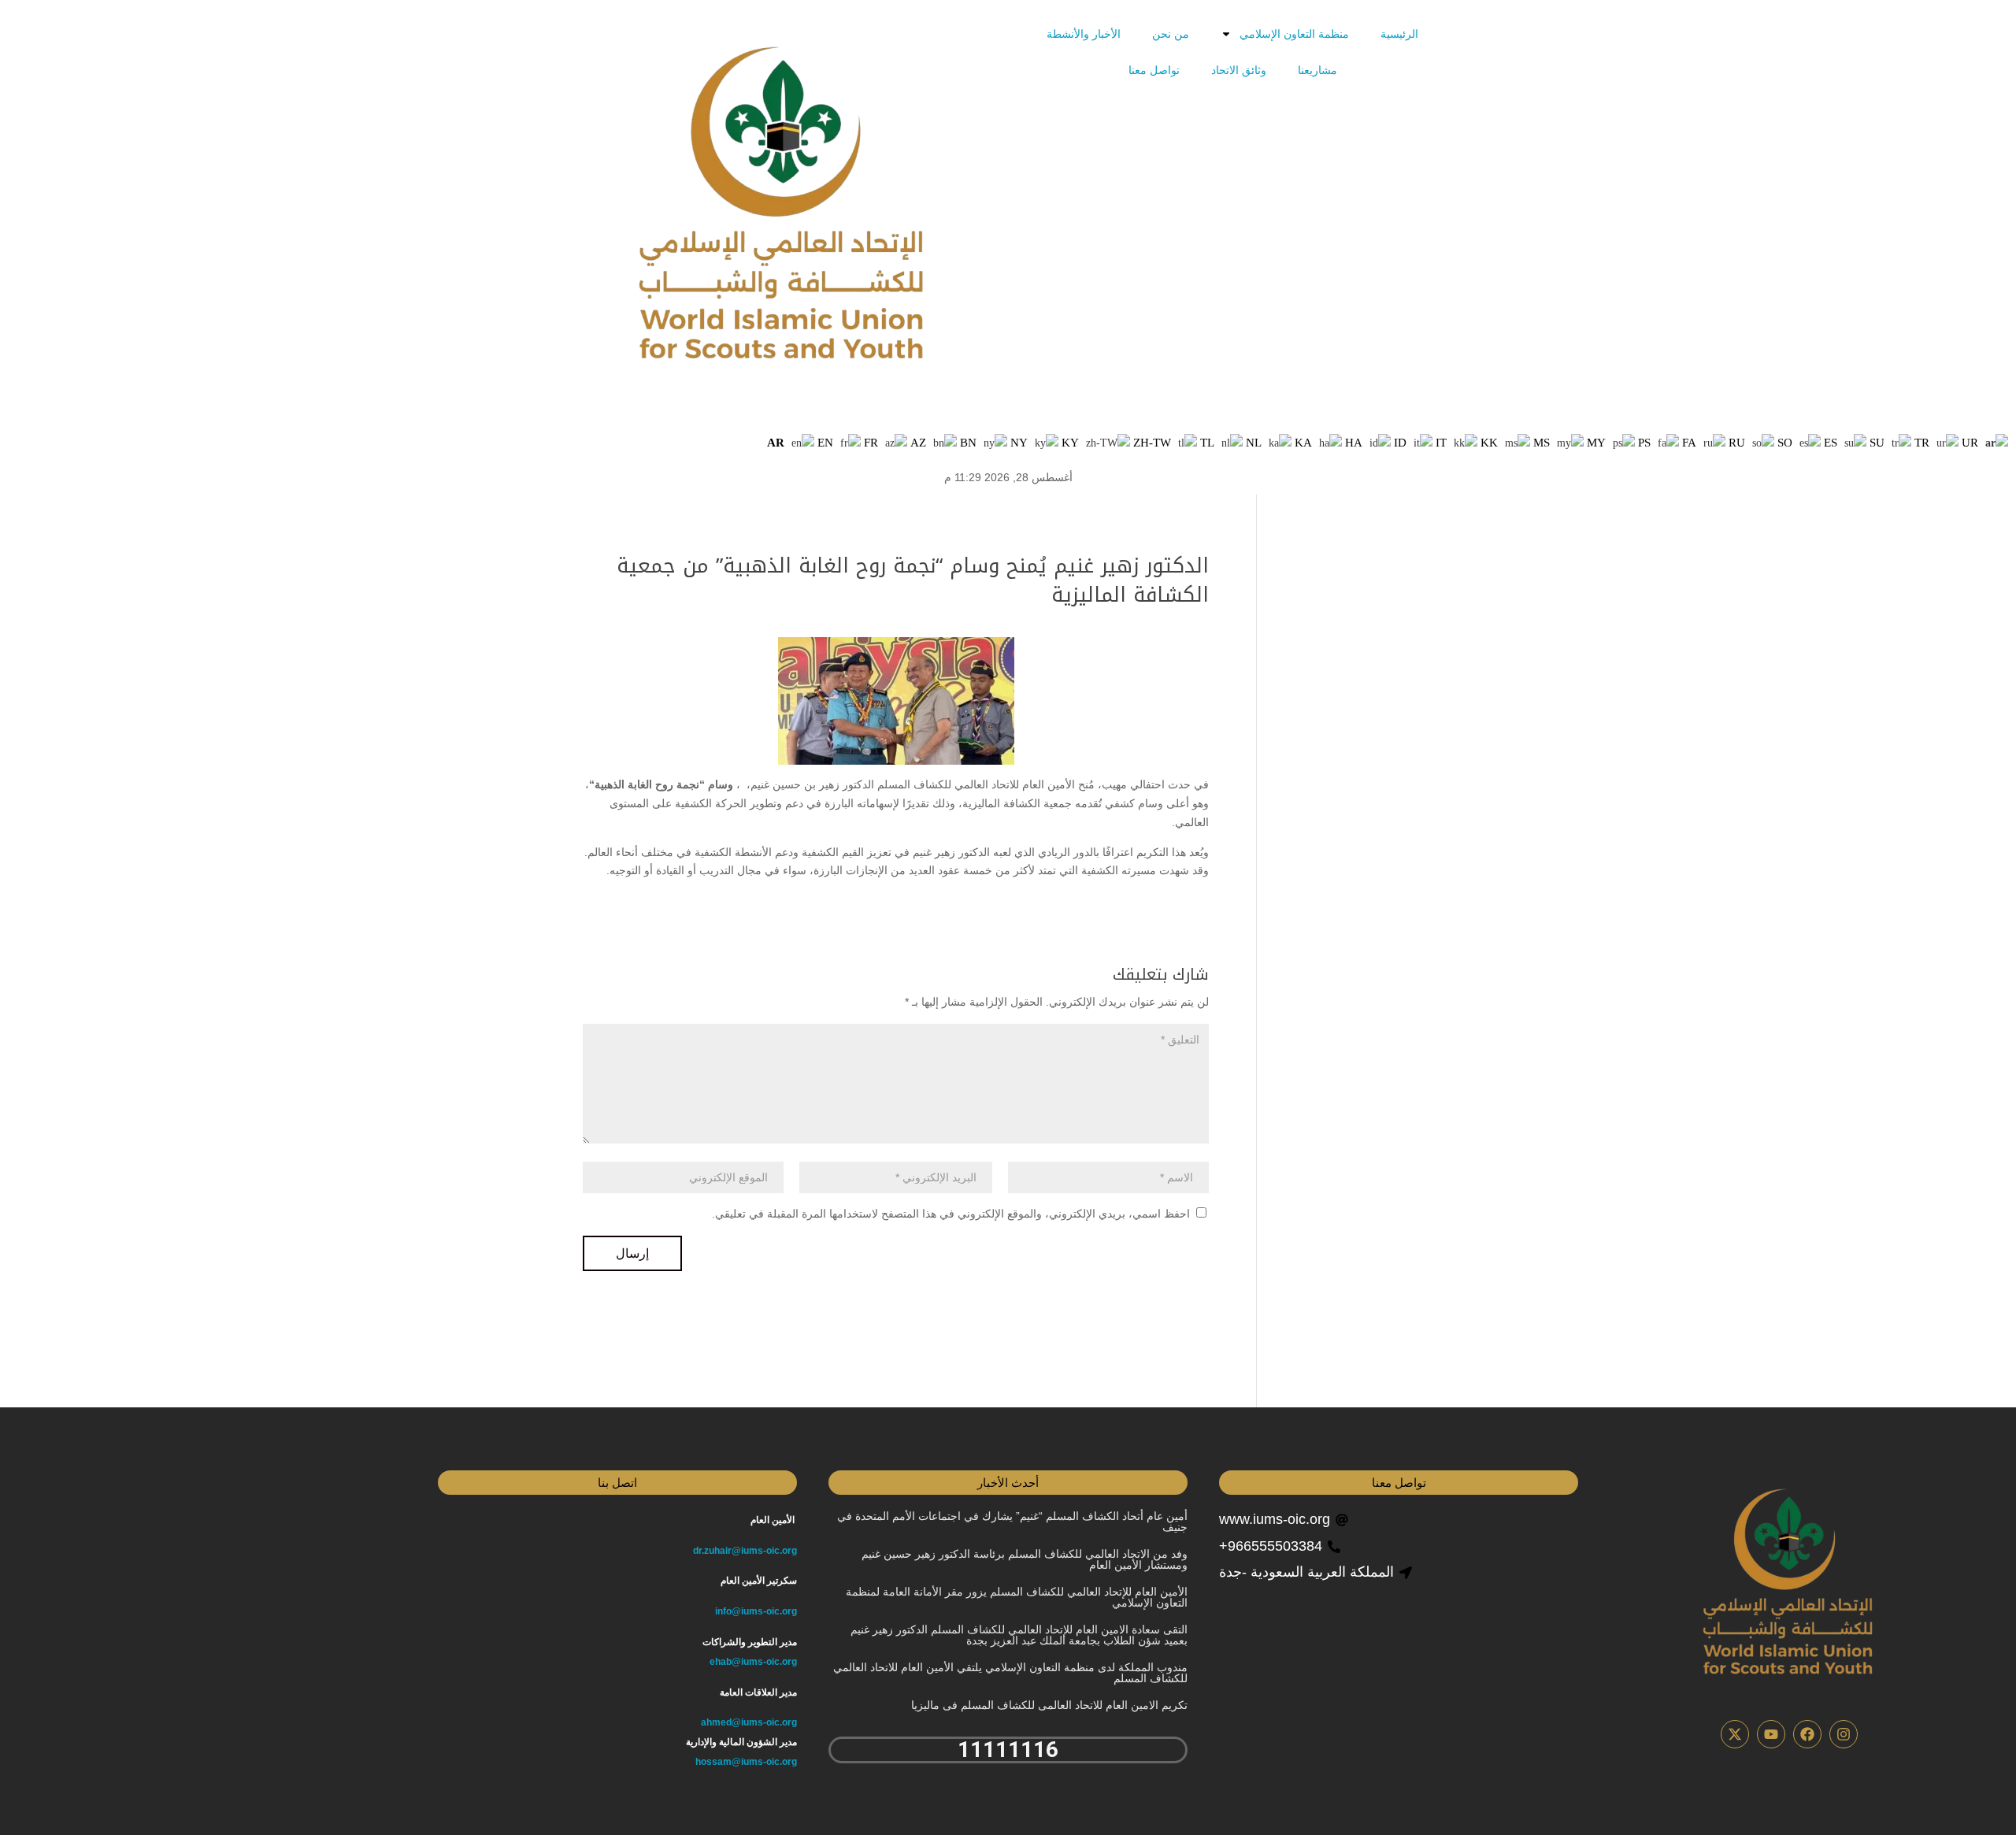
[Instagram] (1844, 1734)
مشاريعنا (1317, 70)
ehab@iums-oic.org (753, 1662)
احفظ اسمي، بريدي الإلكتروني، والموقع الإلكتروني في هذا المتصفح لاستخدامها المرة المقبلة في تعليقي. (951, 1214)
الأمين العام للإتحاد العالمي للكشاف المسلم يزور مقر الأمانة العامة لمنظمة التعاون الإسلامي (1017, 1597)
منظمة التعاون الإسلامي (1294, 34)
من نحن (1171, 34)
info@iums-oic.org (756, 1611)
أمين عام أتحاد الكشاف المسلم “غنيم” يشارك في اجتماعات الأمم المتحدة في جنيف (1012, 1522)
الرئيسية (1399, 34)
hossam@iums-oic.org (746, 1762)
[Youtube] (1771, 1734)
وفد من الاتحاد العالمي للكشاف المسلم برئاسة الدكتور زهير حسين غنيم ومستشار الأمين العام (1025, 1559)
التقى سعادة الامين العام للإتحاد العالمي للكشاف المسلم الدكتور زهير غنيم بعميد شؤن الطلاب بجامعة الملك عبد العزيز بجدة (1019, 1635)
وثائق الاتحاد (1239, 70)
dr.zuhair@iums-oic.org (745, 1551)
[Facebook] (1807, 1734)
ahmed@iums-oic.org (749, 1722)
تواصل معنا (1154, 70)
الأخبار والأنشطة (1084, 34)
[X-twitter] (1735, 1734)
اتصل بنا (617, 1483)
